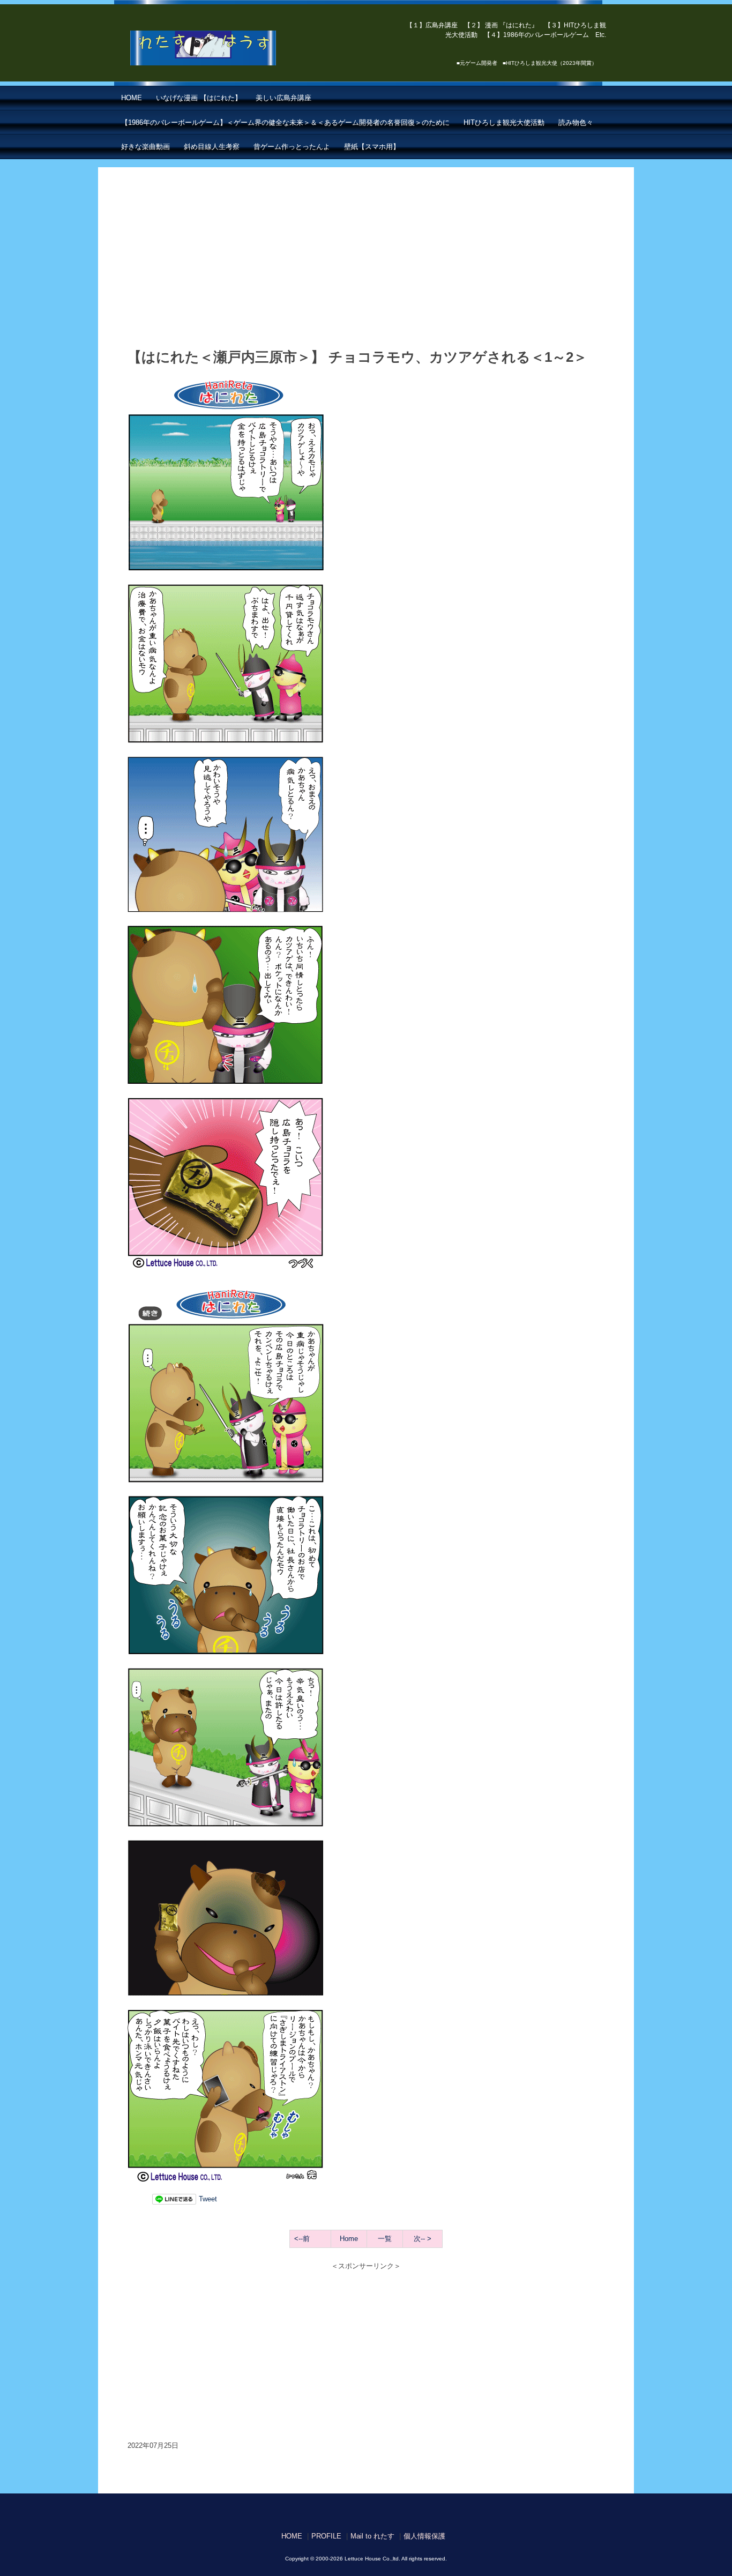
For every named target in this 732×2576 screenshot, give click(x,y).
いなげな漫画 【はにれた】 (199, 98)
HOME (132, 98)
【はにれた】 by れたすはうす (227, 48)
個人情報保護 (424, 2536)
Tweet (208, 2199)
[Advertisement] (366, 264)
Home (349, 2239)
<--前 (302, 2239)
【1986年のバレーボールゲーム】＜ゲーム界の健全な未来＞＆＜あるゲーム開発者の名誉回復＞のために (285, 122)
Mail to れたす (372, 2536)
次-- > (423, 2239)
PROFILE (326, 2536)
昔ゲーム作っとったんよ (292, 147)
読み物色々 (576, 122)
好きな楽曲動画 (145, 147)
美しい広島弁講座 (283, 98)
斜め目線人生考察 (212, 147)
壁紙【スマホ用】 (372, 147)
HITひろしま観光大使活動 (504, 122)
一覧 (385, 2239)
